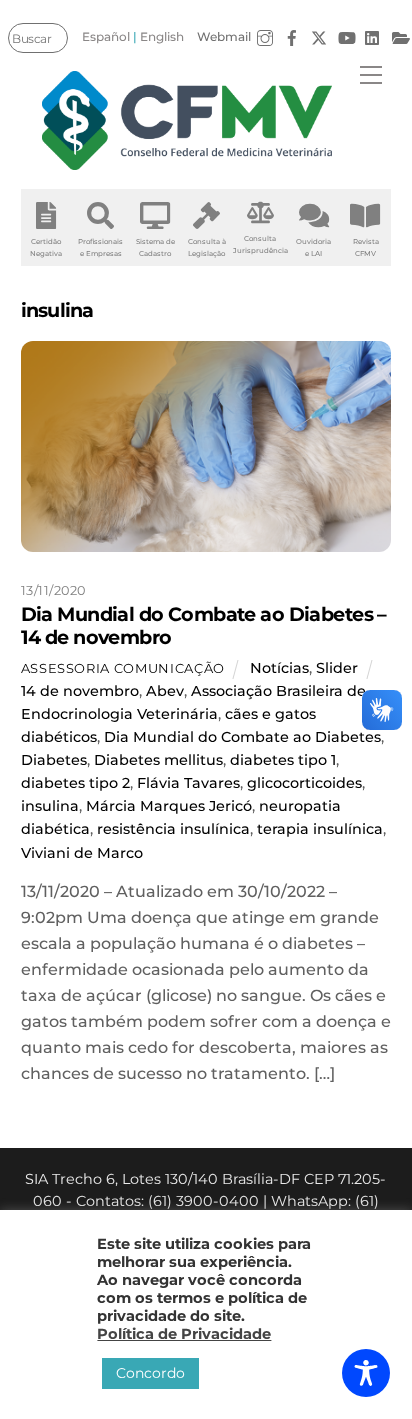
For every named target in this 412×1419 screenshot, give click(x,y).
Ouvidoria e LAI (313, 247)
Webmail (224, 36)
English (162, 36)
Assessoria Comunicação (123, 668)
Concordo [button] (150, 1373)
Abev (165, 691)
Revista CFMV (366, 247)
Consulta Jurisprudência (260, 244)
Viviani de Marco (82, 853)
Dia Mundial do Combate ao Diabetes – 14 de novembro (204, 625)
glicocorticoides (304, 783)
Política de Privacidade (184, 1334)
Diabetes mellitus (158, 760)
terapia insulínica (320, 829)
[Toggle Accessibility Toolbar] (366, 1373)
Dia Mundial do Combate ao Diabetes (242, 737)
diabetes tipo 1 (283, 760)
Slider (337, 668)
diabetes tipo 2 (75, 783)
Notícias (279, 668)
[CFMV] (188, 120)
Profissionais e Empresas (100, 247)
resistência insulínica (173, 829)
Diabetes (54, 760)
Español (106, 36)
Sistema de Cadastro (155, 247)
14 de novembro (80, 691)
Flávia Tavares (188, 783)
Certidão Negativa (46, 247)
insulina (50, 806)
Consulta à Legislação (207, 247)
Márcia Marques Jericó (169, 806)
